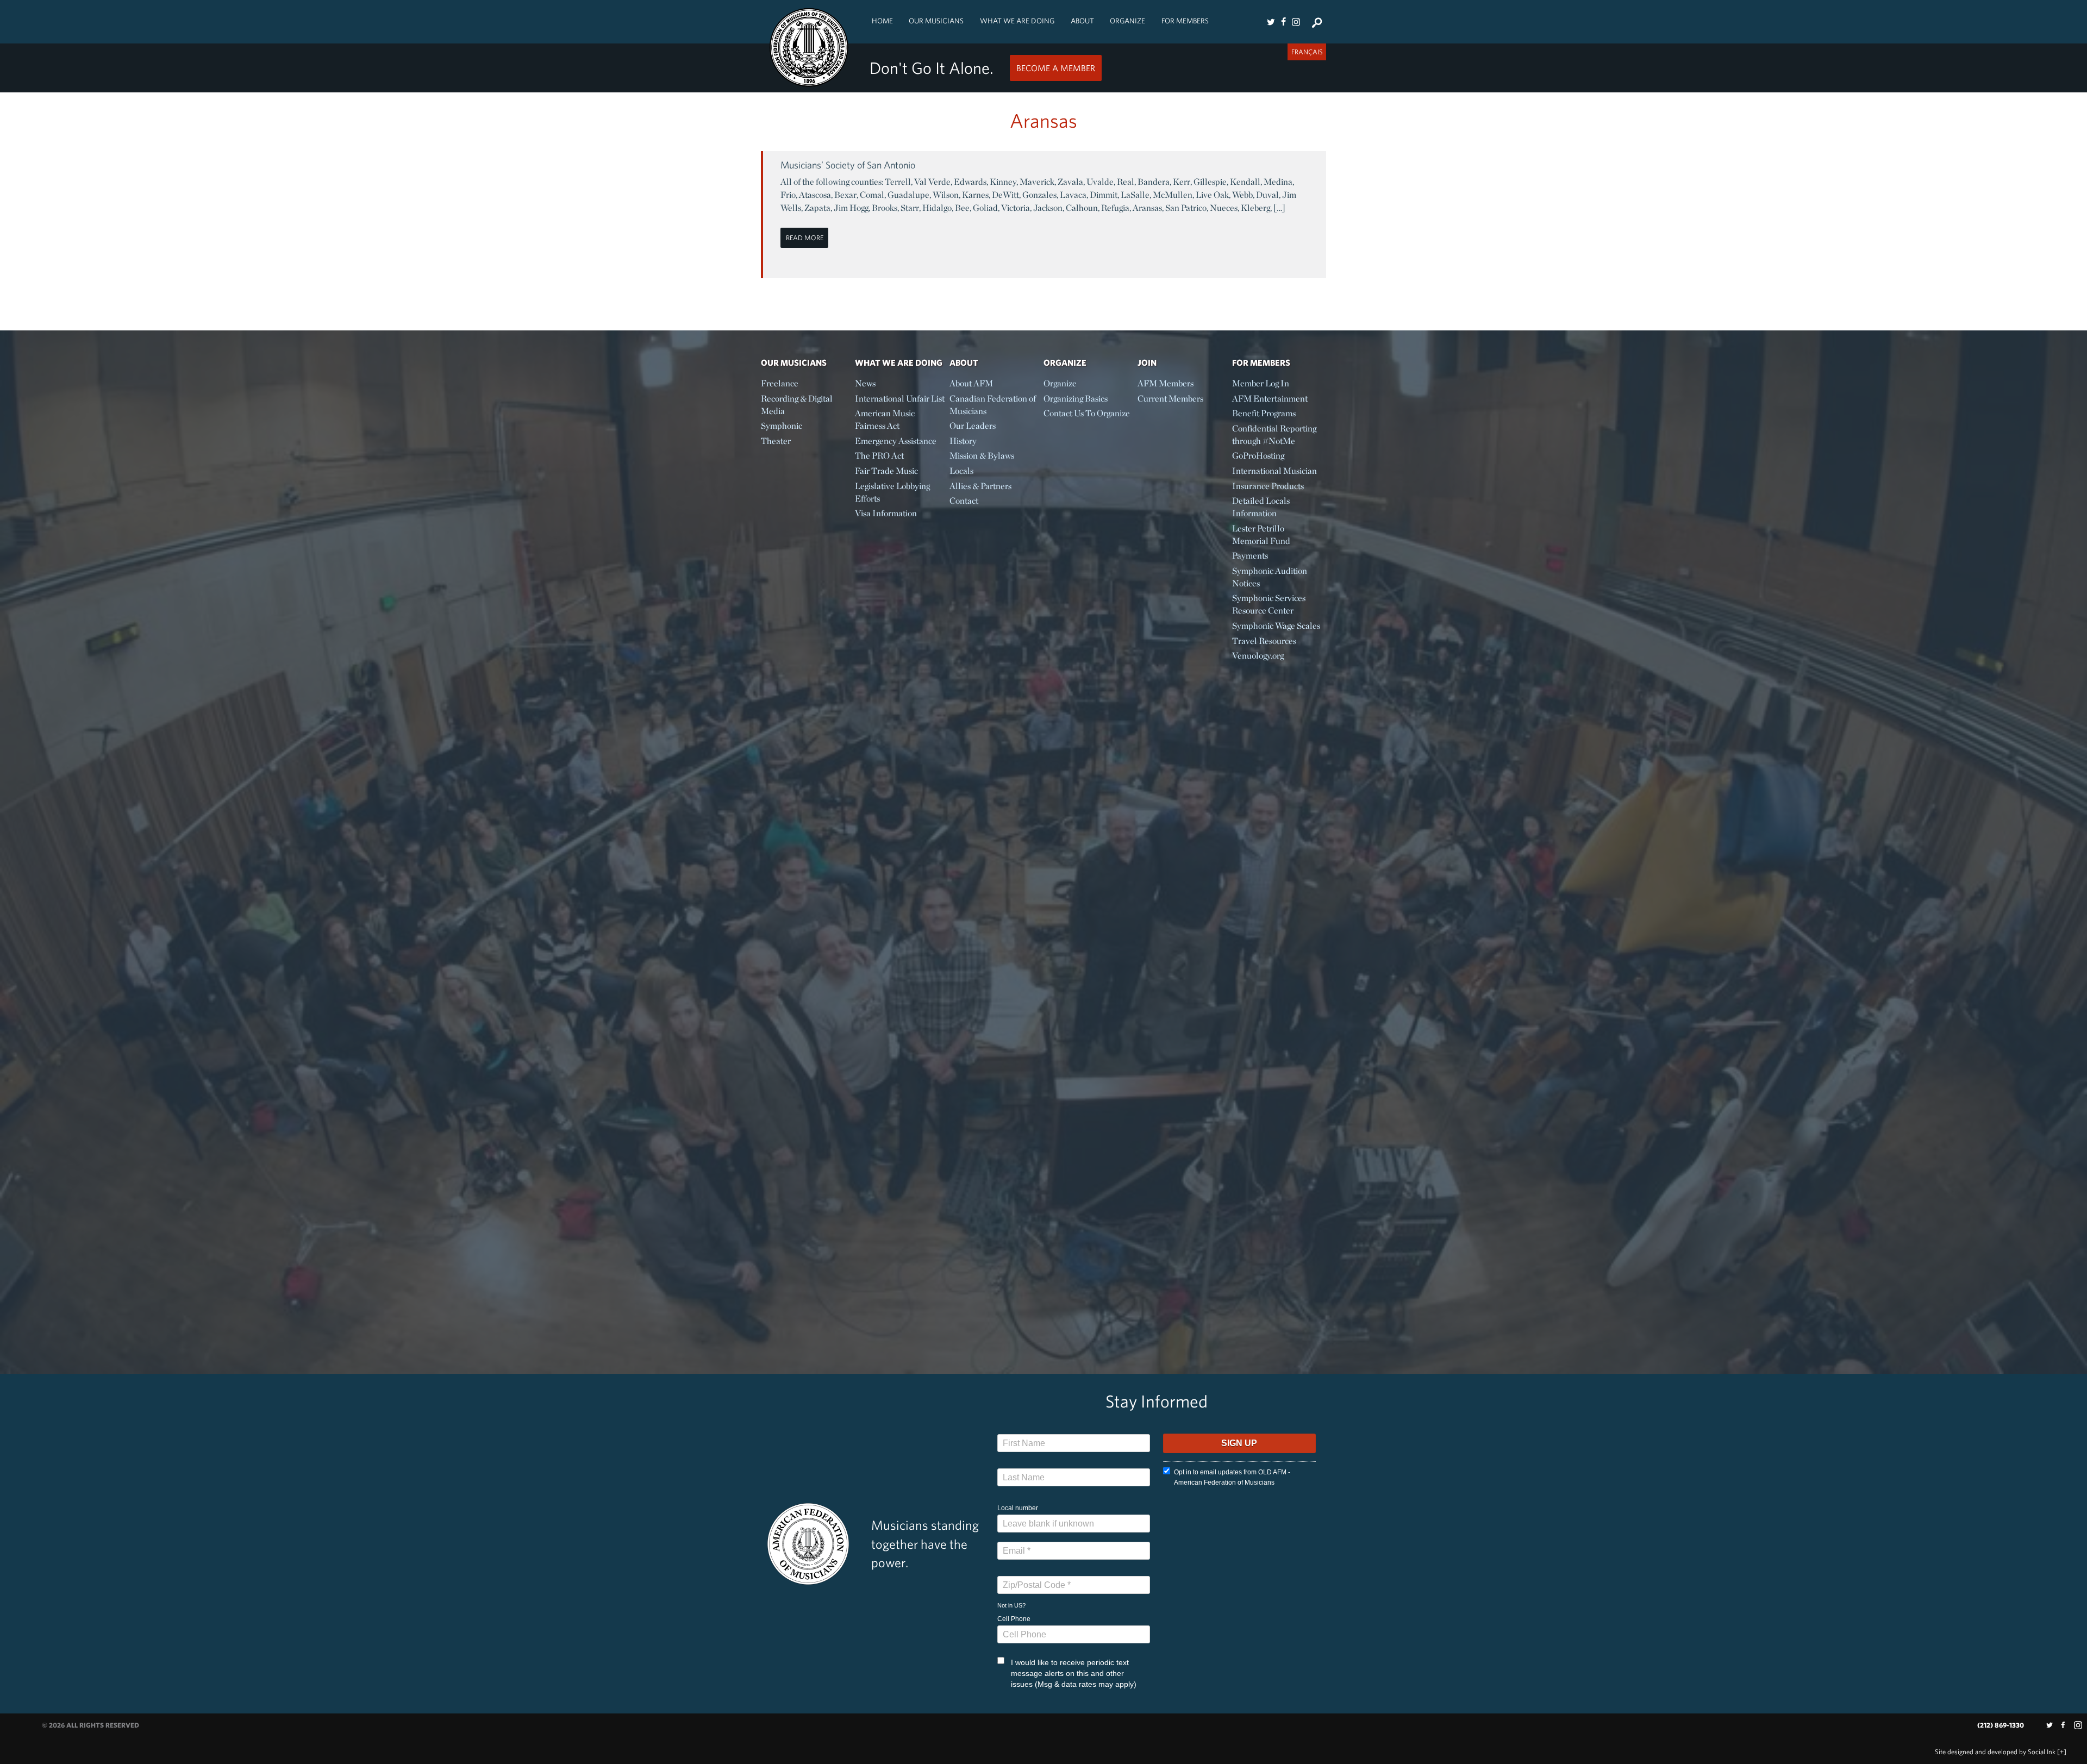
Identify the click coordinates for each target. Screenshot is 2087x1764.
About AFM (971, 383)
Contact (964, 501)
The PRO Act (879, 456)
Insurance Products (1268, 486)
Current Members (1170, 399)
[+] (2062, 1752)
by (1995, 1752)
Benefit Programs (1264, 413)
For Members (1185, 21)
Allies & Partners (980, 486)
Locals (961, 471)
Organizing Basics (1076, 399)
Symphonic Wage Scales (1276, 626)
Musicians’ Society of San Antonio (848, 165)
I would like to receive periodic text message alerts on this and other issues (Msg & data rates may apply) (1074, 1673)
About (1082, 21)
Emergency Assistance (896, 441)
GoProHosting (1258, 456)
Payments (1250, 556)
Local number (1018, 1508)
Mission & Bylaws (982, 456)
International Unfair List (900, 399)
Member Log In (1261, 383)
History (963, 441)
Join (1147, 362)
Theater (776, 441)
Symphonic (782, 426)
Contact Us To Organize (1087, 413)
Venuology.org (1258, 656)
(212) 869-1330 (2001, 1725)
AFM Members (1166, 383)
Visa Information (886, 513)
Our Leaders (973, 426)
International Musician (1274, 471)
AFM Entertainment (1270, 399)
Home (882, 21)
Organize (1127, 21)
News (865, 383)
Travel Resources (1264, 641)
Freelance (780, 383)
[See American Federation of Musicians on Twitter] (1271, 22)
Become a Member (1056, 68)
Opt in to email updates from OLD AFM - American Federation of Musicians (1232, 1477)
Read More (805, 238)
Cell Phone (1014, 1619)
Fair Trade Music (886, 471)
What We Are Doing (1017, 21)
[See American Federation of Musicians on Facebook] (1283, 22)
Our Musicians (936, 21)
